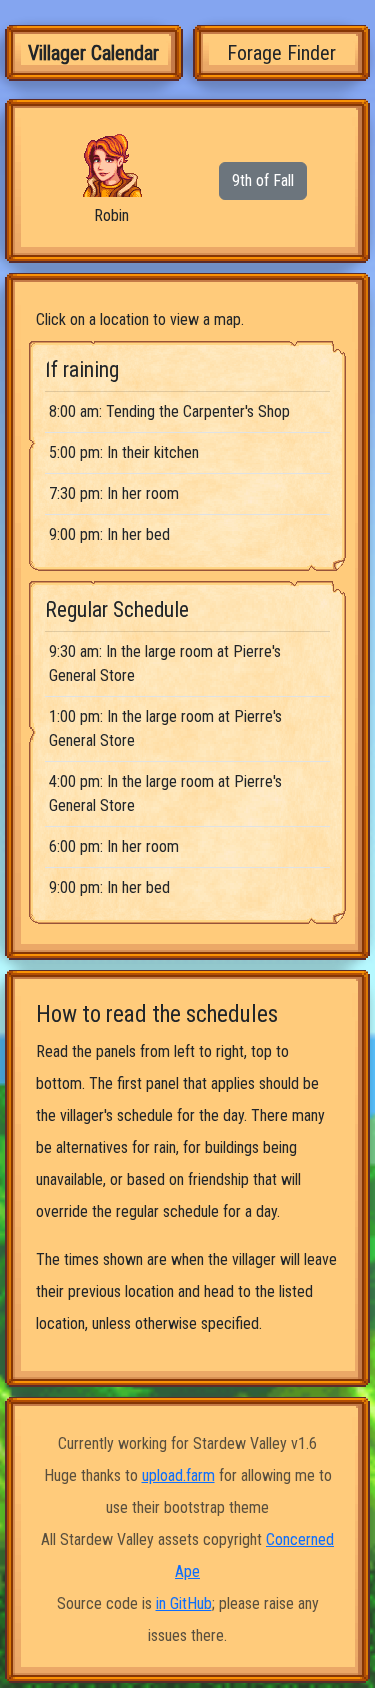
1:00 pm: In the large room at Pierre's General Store (165, 728)
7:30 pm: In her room (114, 493)
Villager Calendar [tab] (93, 53)
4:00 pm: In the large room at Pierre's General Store (165, 793)
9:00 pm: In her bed (109, 534)
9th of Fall (263, 180)
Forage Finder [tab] (281, 53)
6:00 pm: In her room (114, 846)
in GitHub (184, 1603)
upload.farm (178, 1475)
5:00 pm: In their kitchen (124, 452)
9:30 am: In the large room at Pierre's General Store (165, 663)
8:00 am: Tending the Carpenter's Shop (169, 411)
